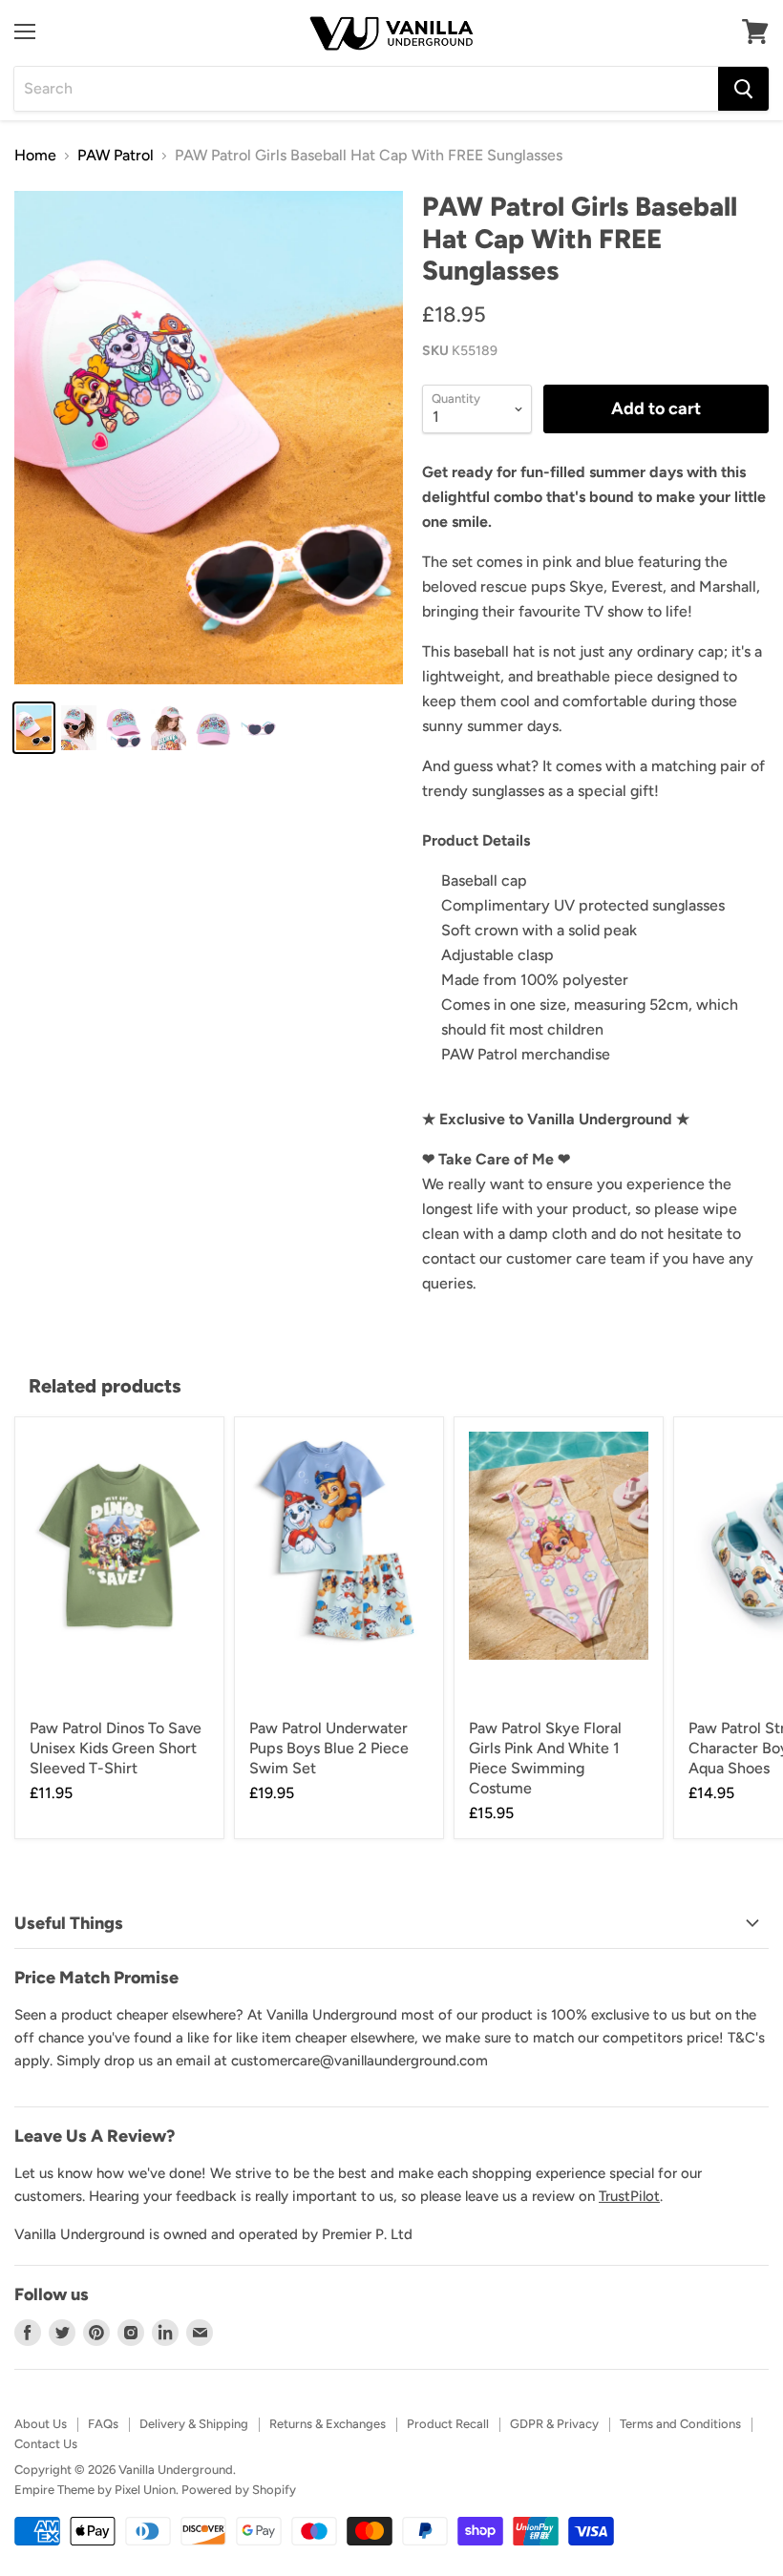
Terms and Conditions (680, 2424)
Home (35, 156)
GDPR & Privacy (554, 2424)
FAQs (103, 2424)
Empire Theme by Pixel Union (95, 2490)
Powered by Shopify (239, 2490)
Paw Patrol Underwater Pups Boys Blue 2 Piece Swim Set (329, 1748)
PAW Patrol (116, 156)
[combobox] (366, 89)
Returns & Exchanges (328, 2424)
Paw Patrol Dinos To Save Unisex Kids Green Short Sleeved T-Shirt (116, 1748)
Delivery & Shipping (194, 2424)
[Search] (743, 89)
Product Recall (448, 2424)
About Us (41, 2424)
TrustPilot (629, 2196)
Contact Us (46, 2444)
